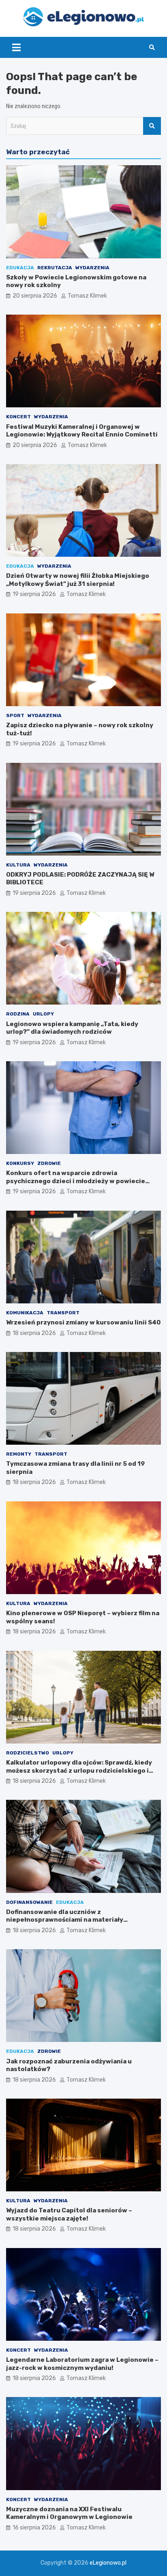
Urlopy (43, 1014)
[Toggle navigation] (16, 47)
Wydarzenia (92, 268)
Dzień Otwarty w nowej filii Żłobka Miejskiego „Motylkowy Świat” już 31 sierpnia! (78, 580)
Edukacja (20, 268)
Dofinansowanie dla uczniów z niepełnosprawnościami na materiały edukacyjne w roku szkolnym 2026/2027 (70, 1920)
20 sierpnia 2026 (35, 296)
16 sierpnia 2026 (34, 2528)
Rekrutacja (55, 268)
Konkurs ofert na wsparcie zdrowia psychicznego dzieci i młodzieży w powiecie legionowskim (76, 1181)
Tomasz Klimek (87, 296)
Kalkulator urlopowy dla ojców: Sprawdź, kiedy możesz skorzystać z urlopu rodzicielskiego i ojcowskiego (79, 1770)
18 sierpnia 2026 (34, 1333)
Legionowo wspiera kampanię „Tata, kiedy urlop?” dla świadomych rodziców (72, 1028)
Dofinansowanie (29, 1902)
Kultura (18, 865)
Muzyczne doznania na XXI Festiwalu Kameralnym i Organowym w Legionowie (69, 2513)
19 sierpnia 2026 (34, 594)
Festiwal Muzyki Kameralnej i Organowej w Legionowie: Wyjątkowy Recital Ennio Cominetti (82, 431)
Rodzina (18, 1014)
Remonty (19, 1454)
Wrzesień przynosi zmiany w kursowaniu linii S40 (83, 1322)
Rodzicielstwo (28, 1753)
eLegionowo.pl (108, 2563)
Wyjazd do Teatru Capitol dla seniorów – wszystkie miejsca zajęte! (69, 2214)
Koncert (18, 417)
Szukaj (152, 126)
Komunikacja (25, 1313)
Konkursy (20, 1163)
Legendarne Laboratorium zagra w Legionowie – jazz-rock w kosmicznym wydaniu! (82, 2364)
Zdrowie (49, 1163)
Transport (63, 1313)
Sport (15, 715)
